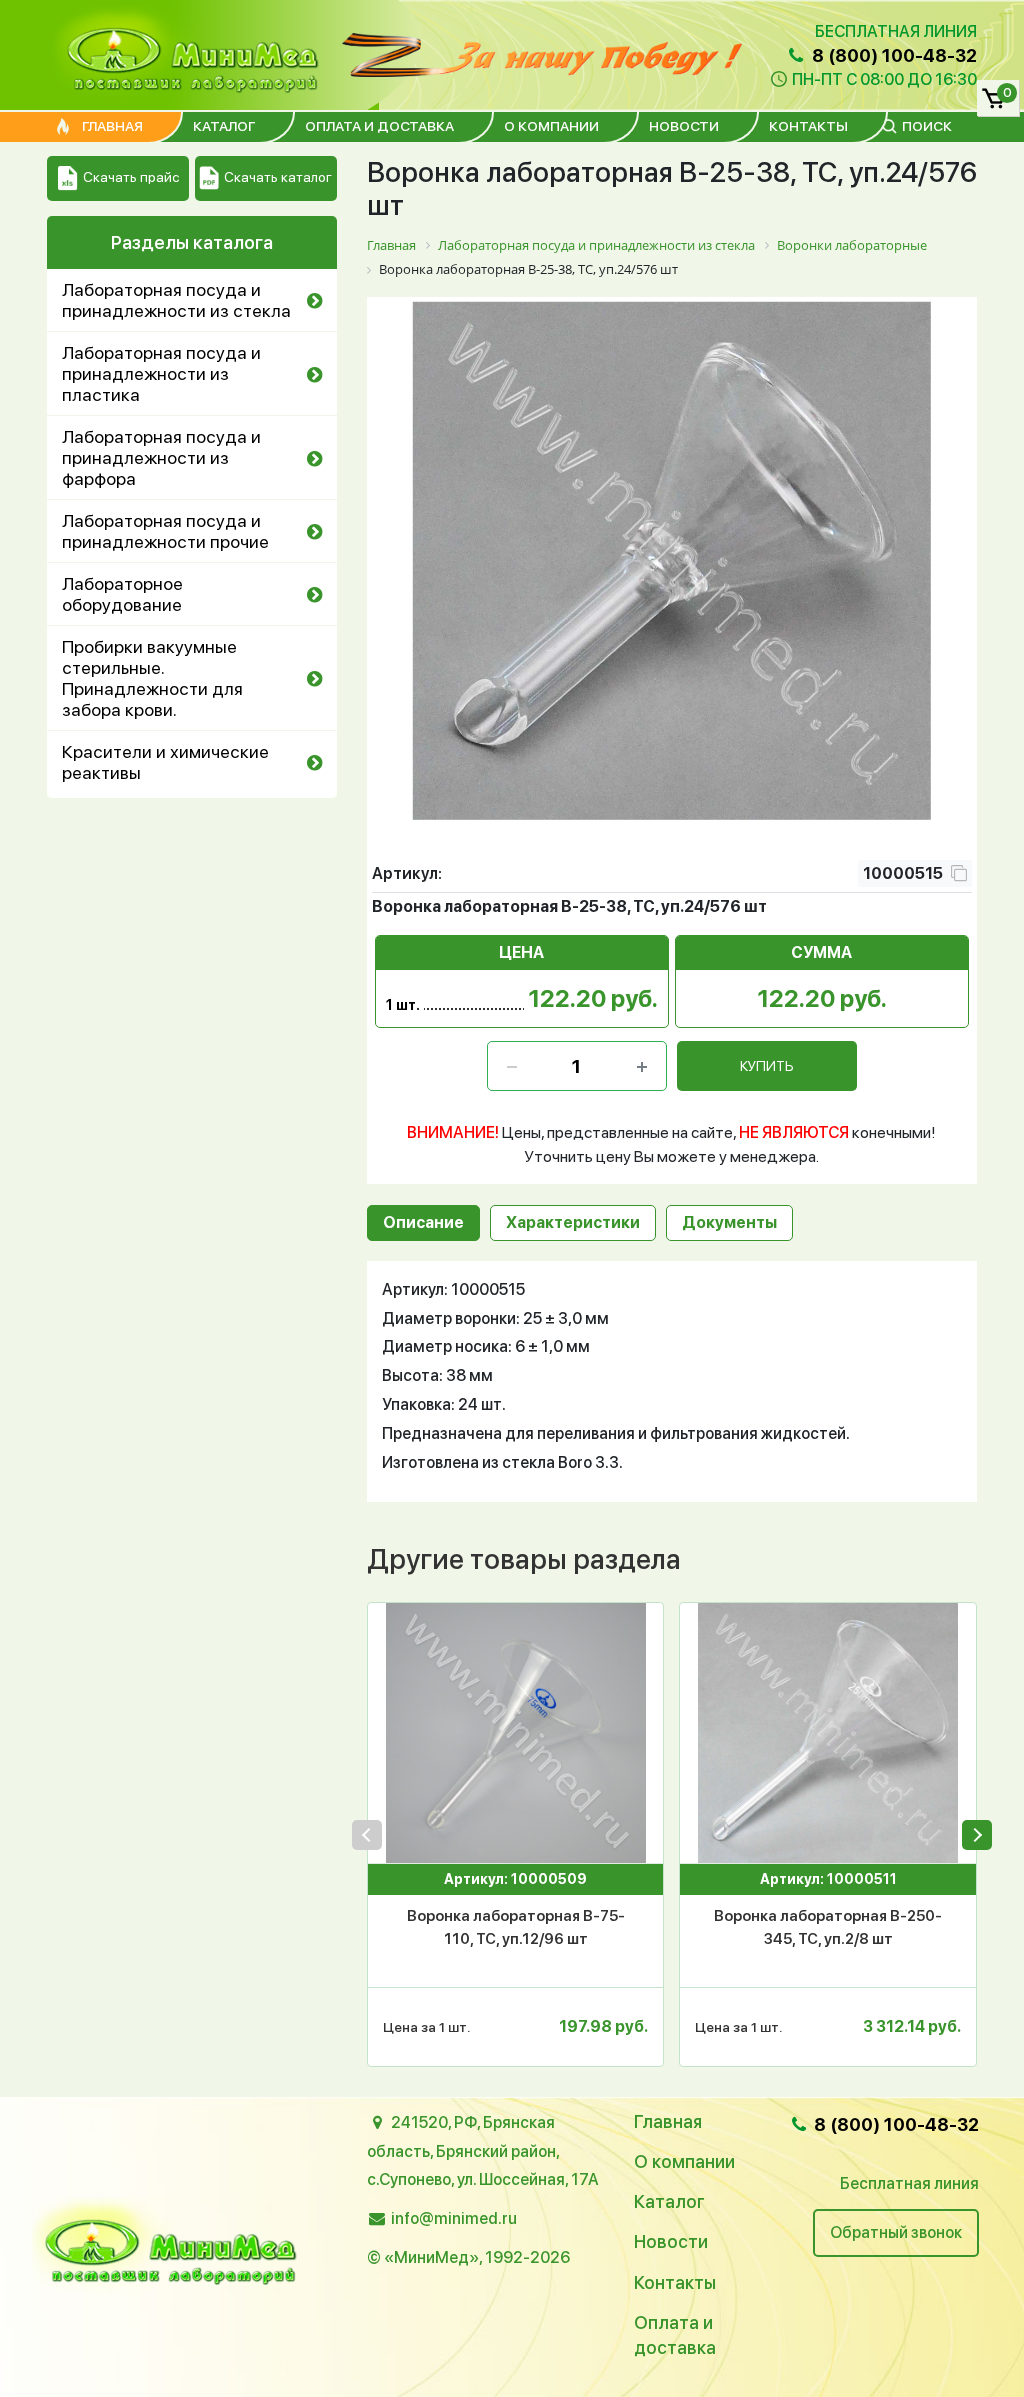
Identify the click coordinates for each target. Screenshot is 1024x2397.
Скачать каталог (278, 177)
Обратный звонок (896, 2232)
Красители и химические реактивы (165, 762)
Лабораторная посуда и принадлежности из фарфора (161, 457)
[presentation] (367, 1835)
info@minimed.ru (454, 2218)
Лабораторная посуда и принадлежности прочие (165, 531)
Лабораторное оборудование (122, 594)
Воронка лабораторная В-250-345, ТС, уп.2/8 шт (828, 1927)
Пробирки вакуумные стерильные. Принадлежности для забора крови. (152, 678)
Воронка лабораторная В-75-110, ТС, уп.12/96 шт (516, 1927)
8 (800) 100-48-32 (892, 55)
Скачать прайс (131, 177)
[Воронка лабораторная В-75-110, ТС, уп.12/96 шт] (515, 1733)
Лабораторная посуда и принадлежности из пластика (161, 373)
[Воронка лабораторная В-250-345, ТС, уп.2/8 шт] (827, 1733)
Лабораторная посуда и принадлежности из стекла (176, 300)
